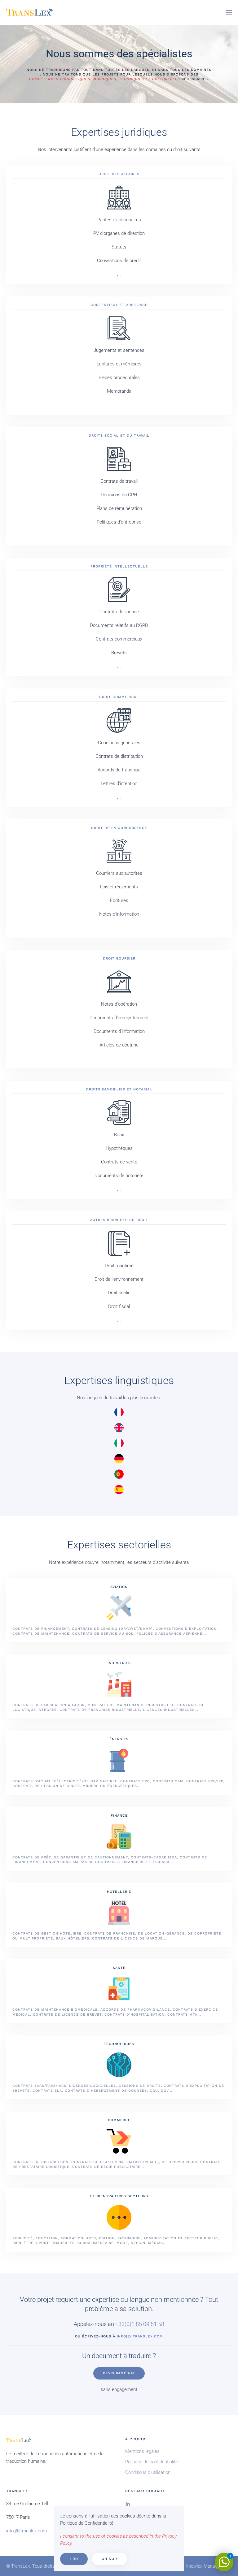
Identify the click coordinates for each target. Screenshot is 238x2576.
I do (74, 2559)
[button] (229, 12)
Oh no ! (109, 2559)
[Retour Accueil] (29, 12)
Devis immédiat (119, 2373)
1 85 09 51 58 (148, 2324)
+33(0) (123, 2324)
